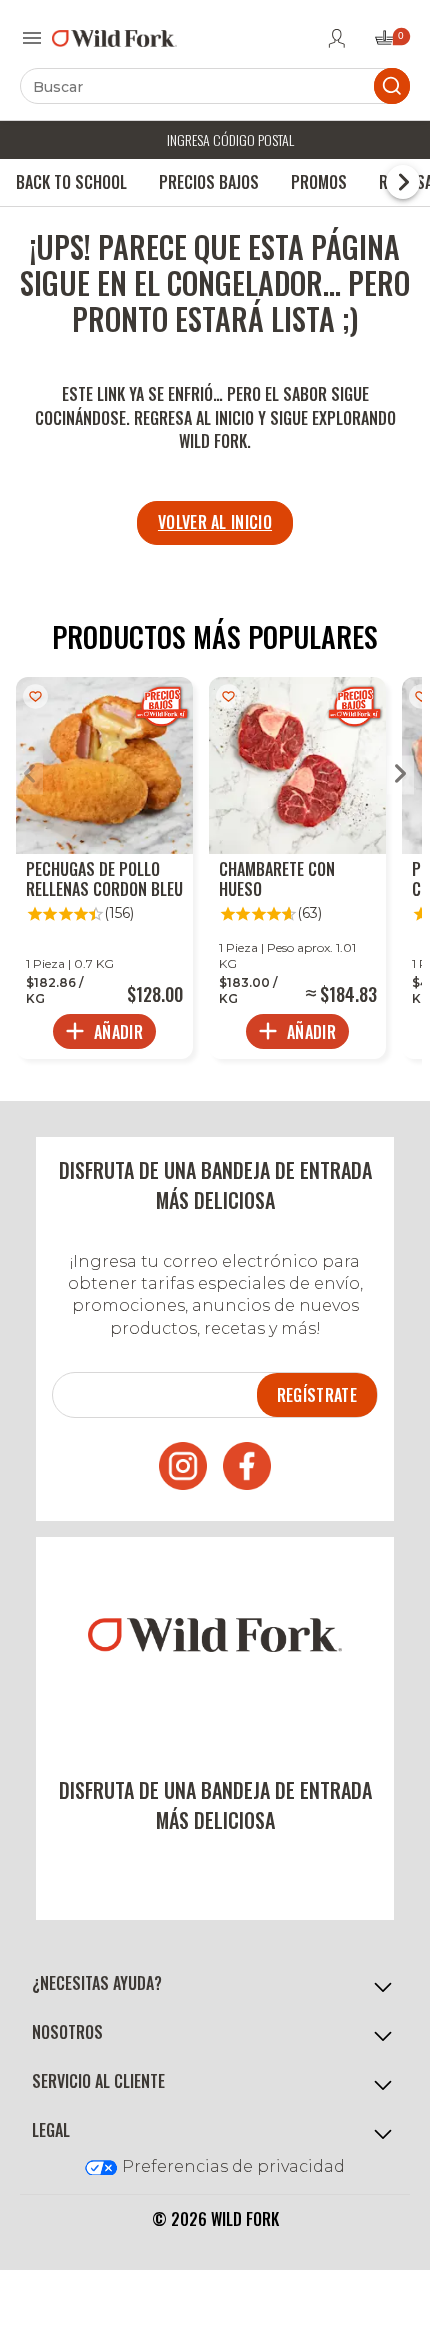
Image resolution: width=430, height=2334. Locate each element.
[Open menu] (32, 38)
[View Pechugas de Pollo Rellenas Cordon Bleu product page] (104, 868)
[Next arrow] (400, 775)
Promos (319, 182)
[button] (215, 1984)
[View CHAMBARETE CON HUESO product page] (297, 868)
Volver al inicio (215, 522)
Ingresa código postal (230, 139)
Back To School (71, 182)
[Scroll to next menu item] (403, 182)
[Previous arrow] (29, 775)
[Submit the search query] (392, 86)
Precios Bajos (209, 182)
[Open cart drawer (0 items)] (391, 43)
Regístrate (317, 1395)
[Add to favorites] (35, 696)
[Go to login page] (337, 38)
